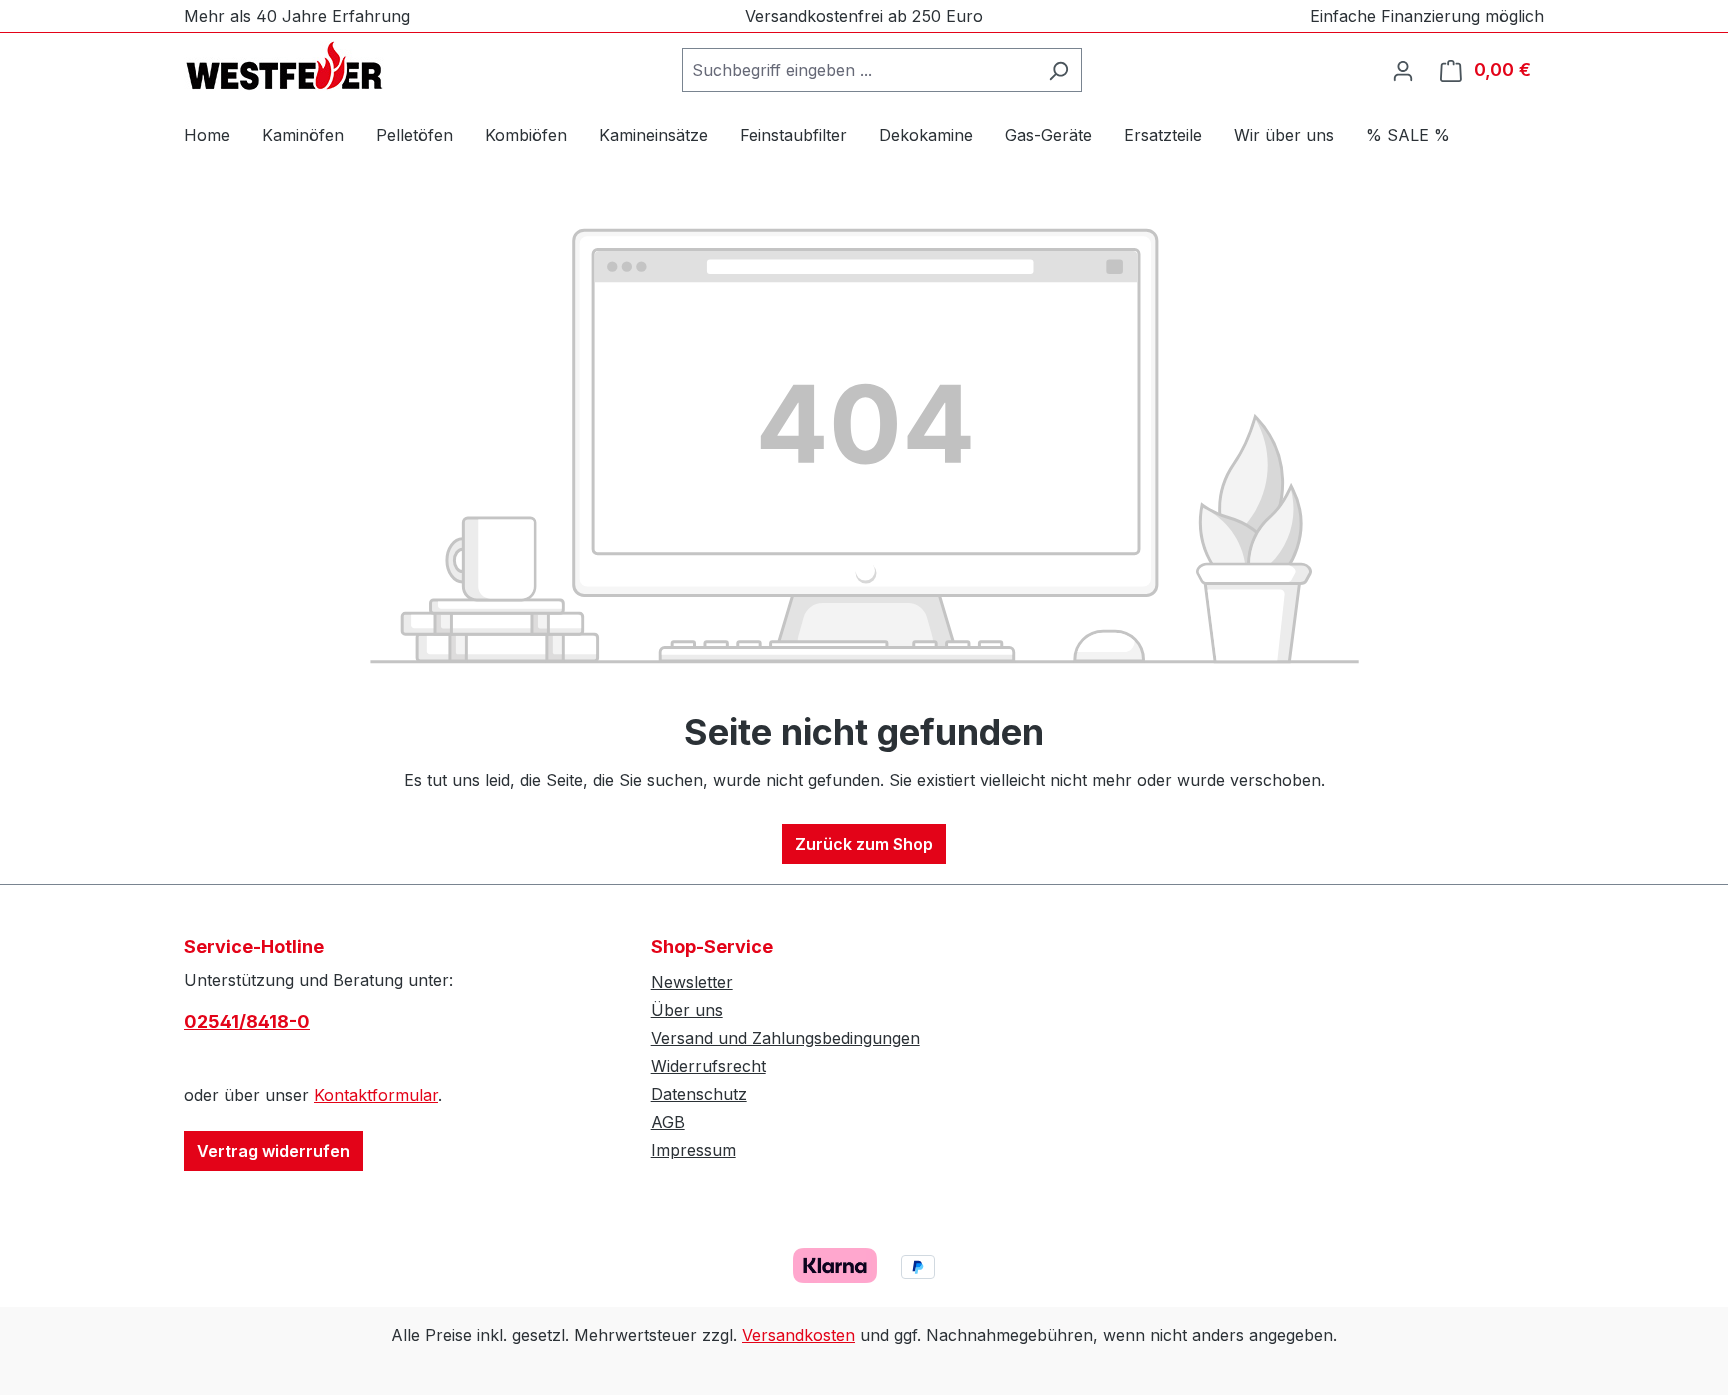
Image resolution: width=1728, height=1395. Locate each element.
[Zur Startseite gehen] (284, 66)
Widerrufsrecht (708, 1066)
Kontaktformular (376, 1095)
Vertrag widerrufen (273, 1151)
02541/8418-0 (247, 1021)
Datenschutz (699, 1094)
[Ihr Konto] (1403, 70)
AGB (668, 1122)
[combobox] (859, 70)
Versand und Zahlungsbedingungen (785, 1038)
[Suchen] (1058, 70)
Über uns (687, 1010)
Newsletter (692, 982)
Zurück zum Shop (864, 844)
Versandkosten (798, 1335)
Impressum (693, 1150)
